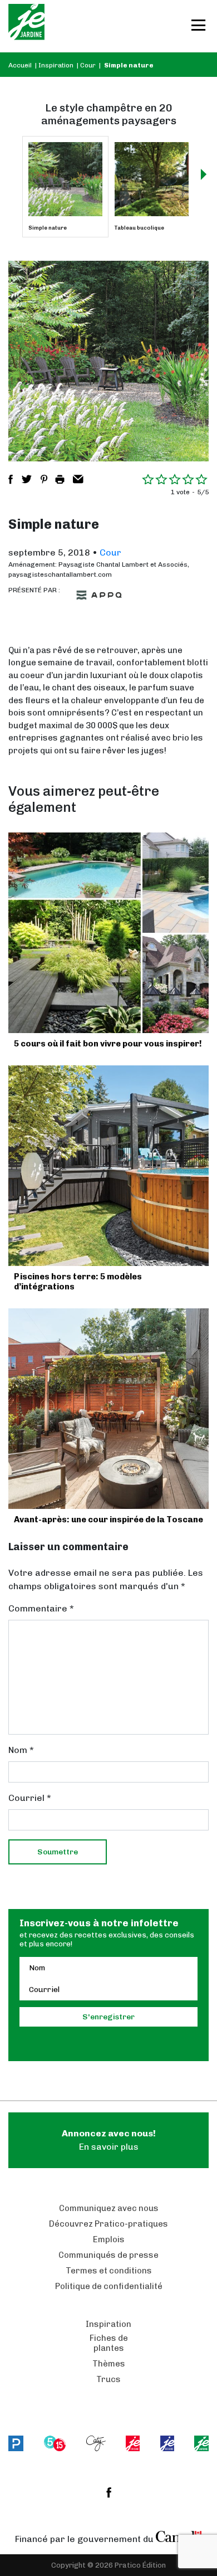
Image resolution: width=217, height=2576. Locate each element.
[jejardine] (201, 2443)
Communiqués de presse (108, 2255)
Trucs (108, 2379)
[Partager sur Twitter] (27, 479)
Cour (88, 65)
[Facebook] (109, 2492)
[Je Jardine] (26, 26)
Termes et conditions (109, 2271)
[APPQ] (99, 595)
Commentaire (41, 1608)
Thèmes (109, 2364)
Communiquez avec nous (109, 2208)
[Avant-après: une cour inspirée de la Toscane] (108, 1409)
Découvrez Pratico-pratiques (108, 2224)
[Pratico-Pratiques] (16, 2443)
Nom (21, 1750)
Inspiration (56, 65)
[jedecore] (167, 2443)
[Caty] (96, 2443)
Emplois (109, 2239)
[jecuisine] (133, 2443)
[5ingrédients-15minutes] (55, 2443)
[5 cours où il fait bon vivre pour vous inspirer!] (108, 933)
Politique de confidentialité (109, 2286)
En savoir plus (109, 2140)
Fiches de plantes (109, 2343)
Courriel (30, 1798)
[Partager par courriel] (78, 479)
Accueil (20, 65)
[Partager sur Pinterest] (44, 479)
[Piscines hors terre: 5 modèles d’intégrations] (108, 1166)
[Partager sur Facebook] (11, 479)
